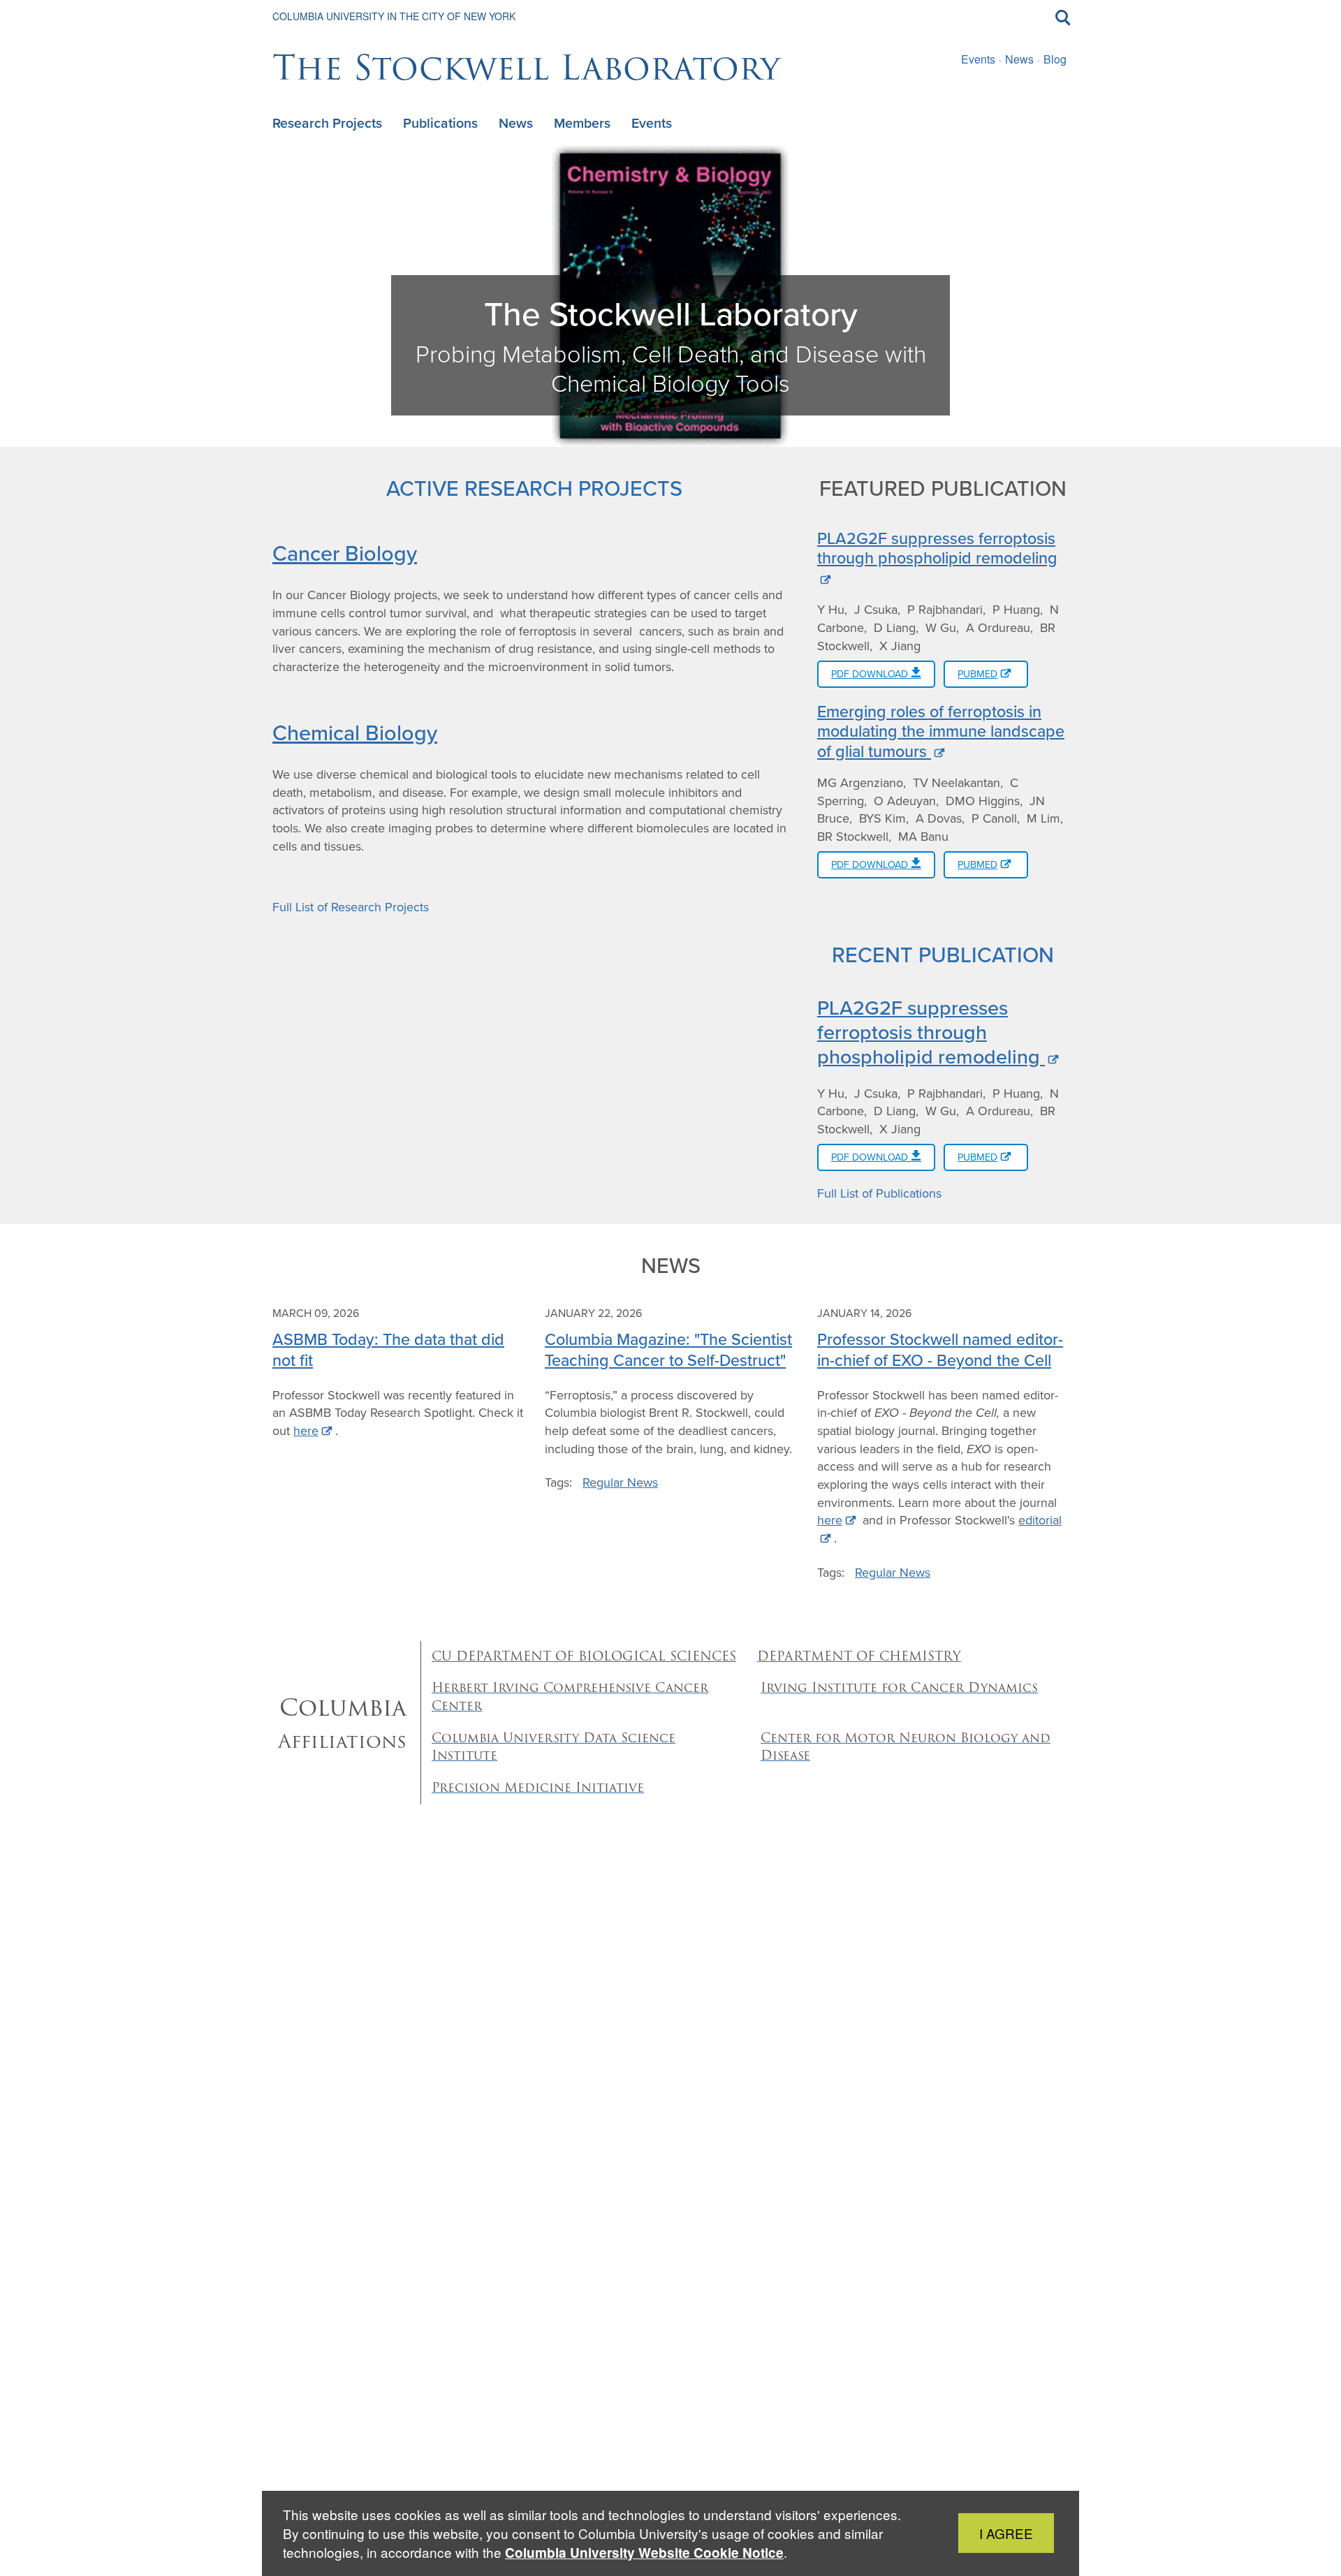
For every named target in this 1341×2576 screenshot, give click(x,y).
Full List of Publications (879, 1193)
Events (978, 59)
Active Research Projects (534, 488)
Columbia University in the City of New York (394, 16)
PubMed (977, 674)
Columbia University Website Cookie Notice (644, 2553)
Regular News (620, 1482)
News (1019, 59)
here (306, 1431)
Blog (1055, 59)
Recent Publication (943, 954)
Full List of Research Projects (351, 907)
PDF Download (871, 674)
